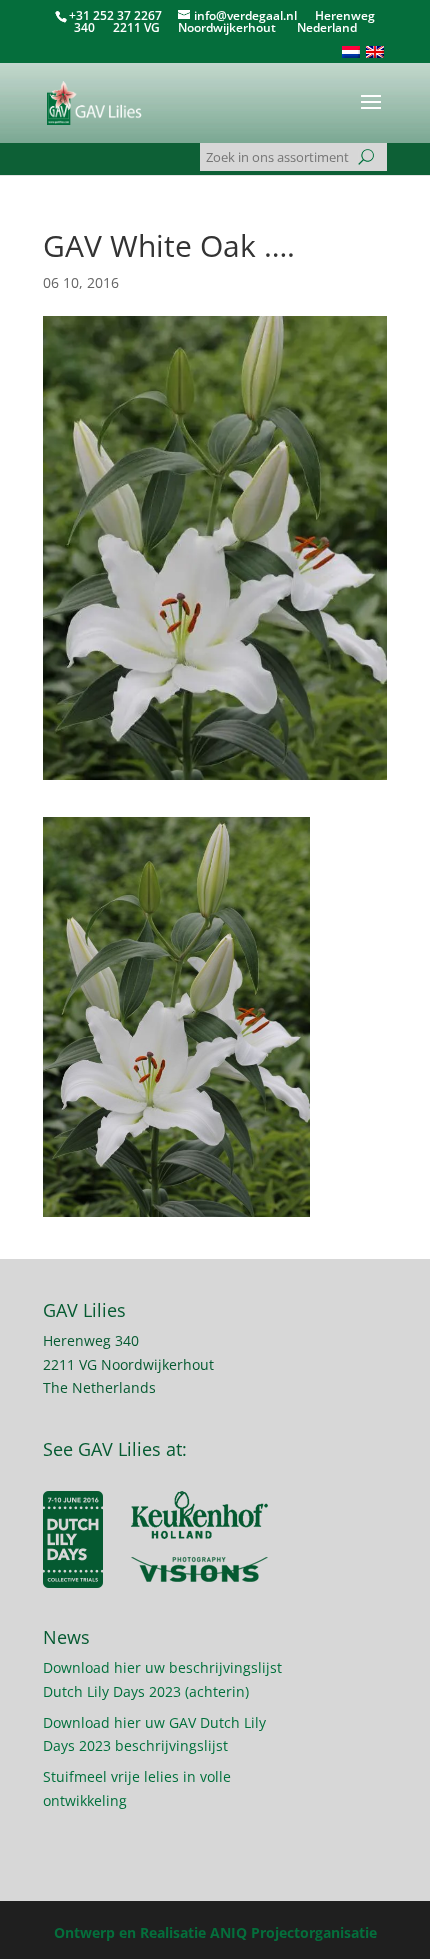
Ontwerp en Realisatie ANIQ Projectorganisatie (215, 1932)
